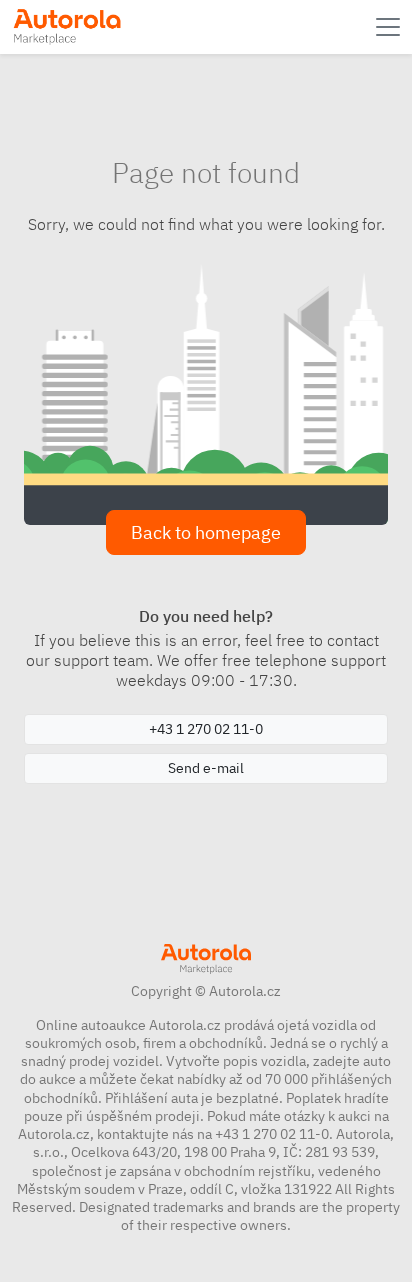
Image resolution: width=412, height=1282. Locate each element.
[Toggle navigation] (390, 27)
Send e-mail (206, 768)
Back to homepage (206, 532)
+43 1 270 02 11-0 (206, 729)
